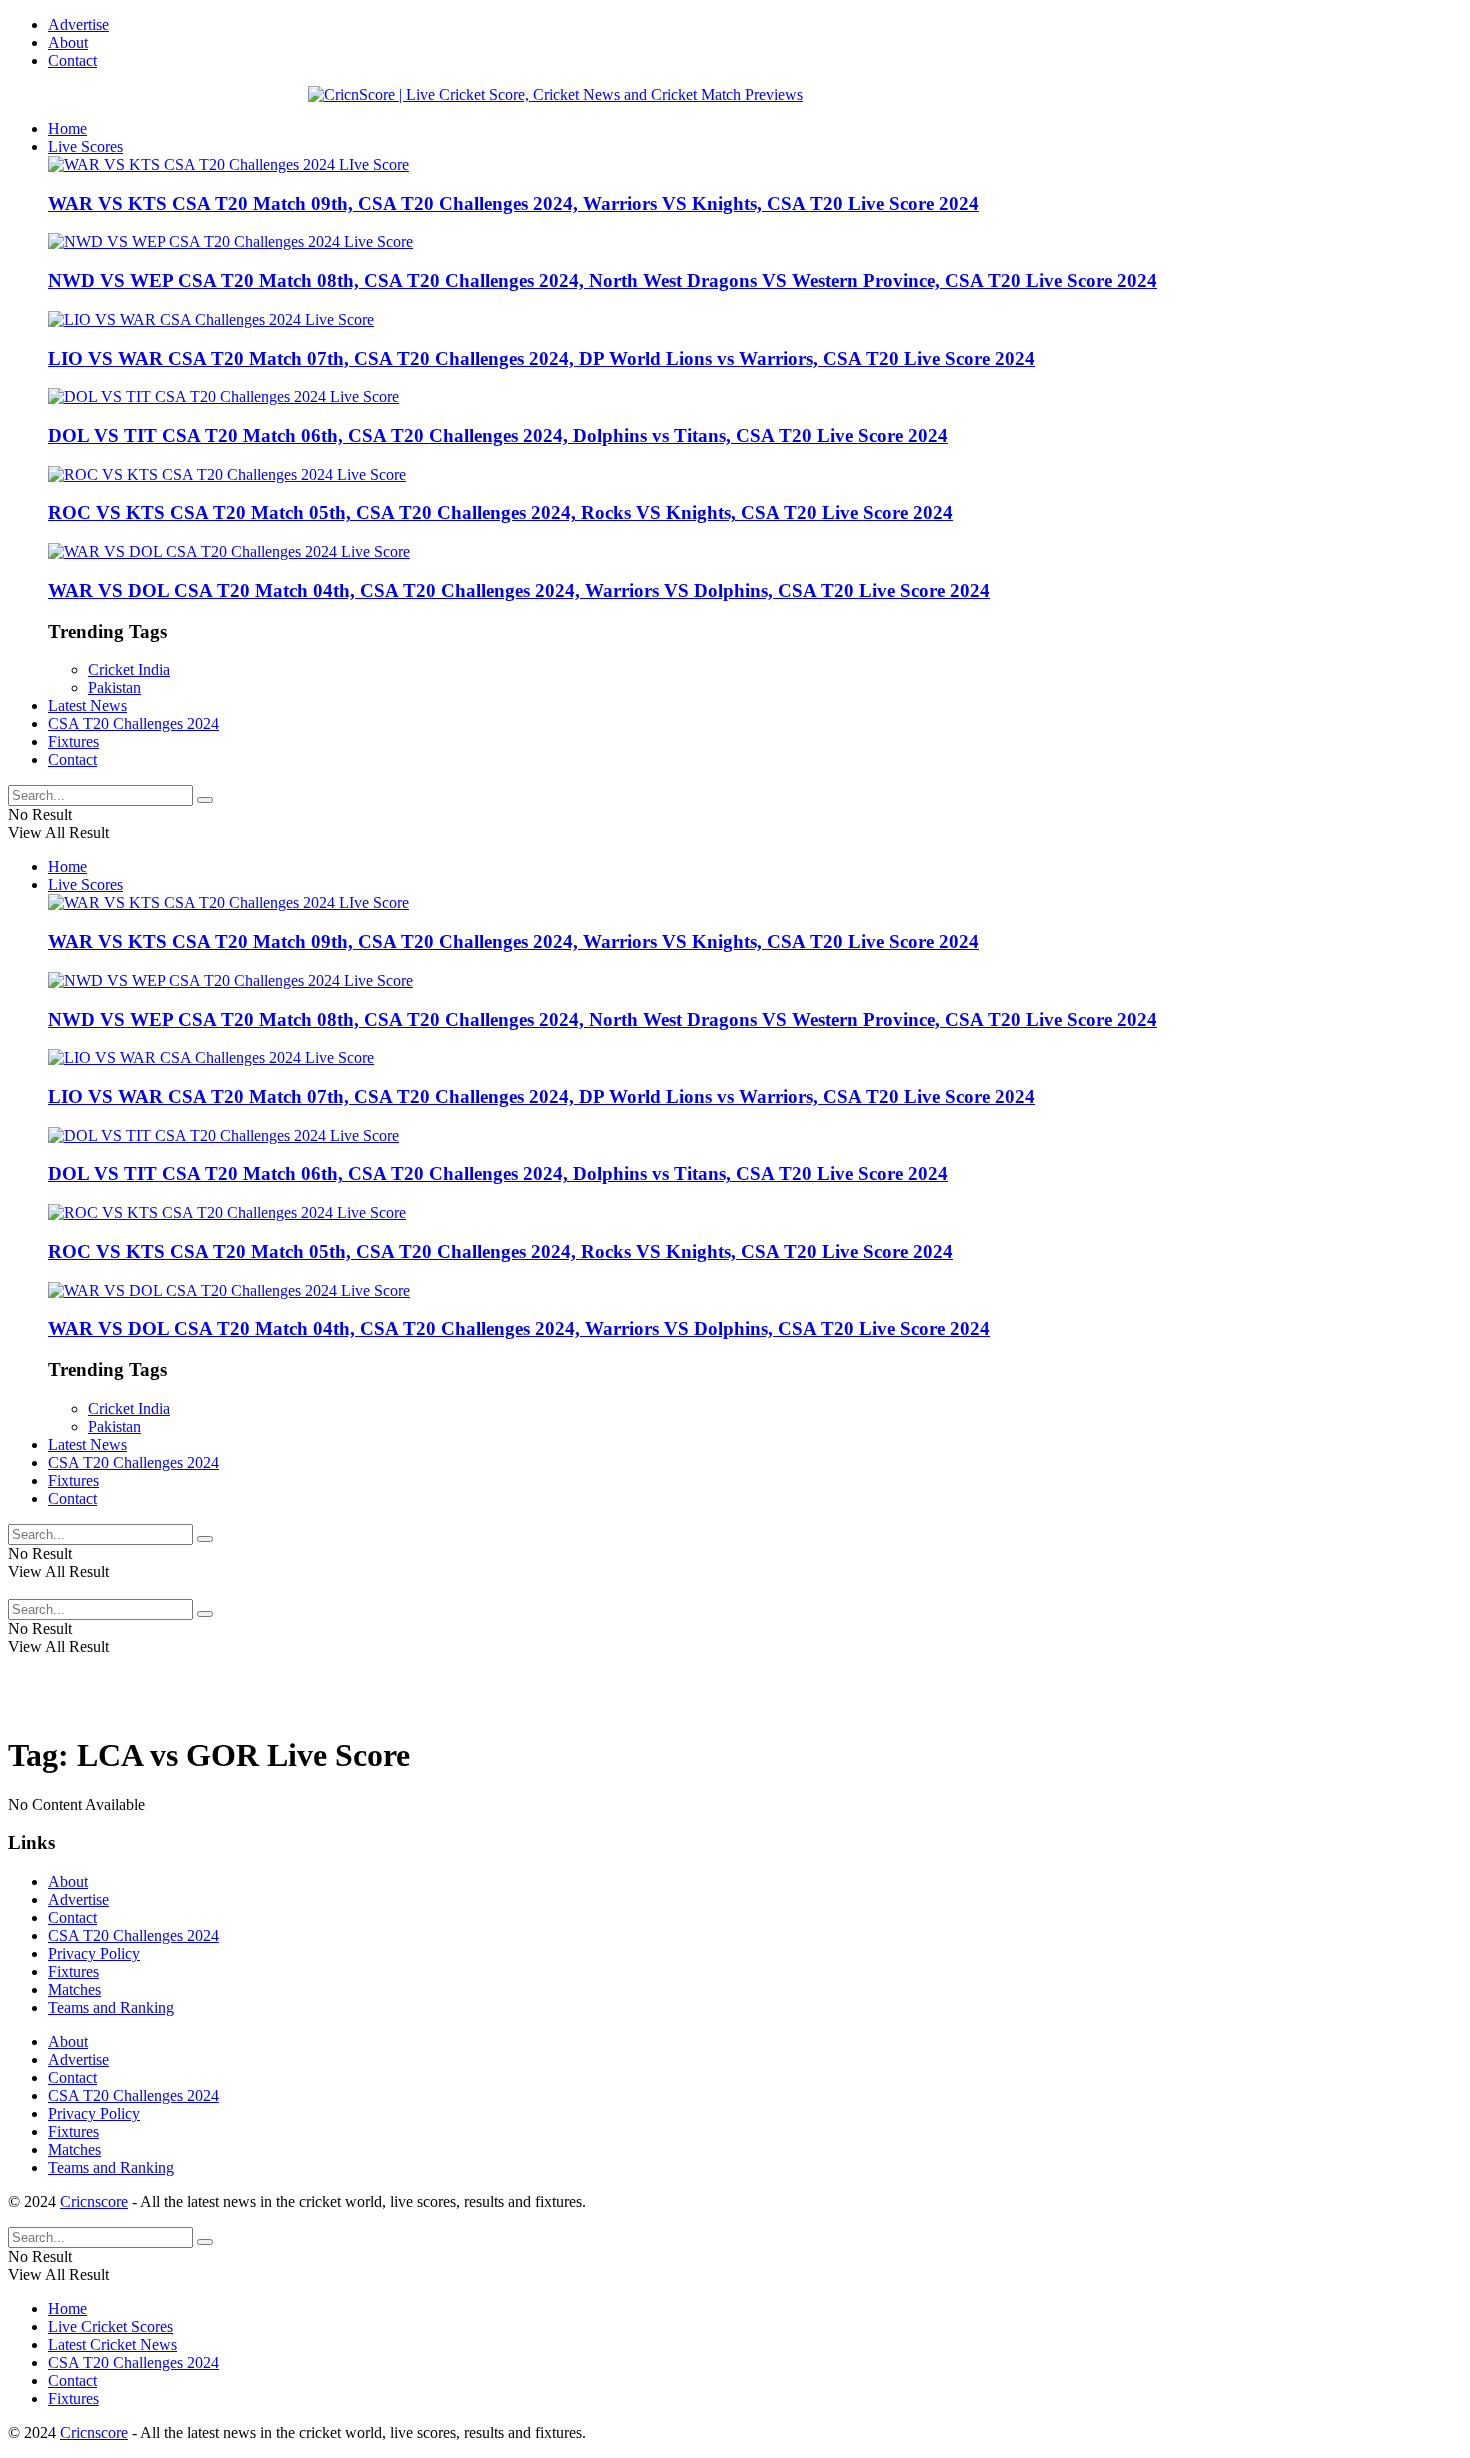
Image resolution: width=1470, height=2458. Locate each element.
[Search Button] (205, 800)
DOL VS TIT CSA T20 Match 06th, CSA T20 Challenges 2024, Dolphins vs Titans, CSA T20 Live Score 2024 (498, 435)
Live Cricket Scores (110, 2326)
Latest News (87, 705)
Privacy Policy (94, 1953)
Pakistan (114, 687)
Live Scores (85, 146)
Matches (74, 1989)
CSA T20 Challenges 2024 (133, 723)
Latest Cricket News (112, 2344)
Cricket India (129, 669)
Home (67, 128)
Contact (72, 60)
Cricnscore (94, 2201)
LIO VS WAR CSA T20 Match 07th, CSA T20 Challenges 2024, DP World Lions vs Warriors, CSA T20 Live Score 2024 (541, 358)
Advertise (78, 24)
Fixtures (73, 741)
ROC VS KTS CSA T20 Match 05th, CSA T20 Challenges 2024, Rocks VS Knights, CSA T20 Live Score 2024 (500, 512)
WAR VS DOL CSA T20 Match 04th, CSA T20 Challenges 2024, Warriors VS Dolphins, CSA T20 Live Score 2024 (519, 590)
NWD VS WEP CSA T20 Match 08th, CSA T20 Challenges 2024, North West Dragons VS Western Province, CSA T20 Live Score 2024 (602, 280)
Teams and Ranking (111, 2007)
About (68, 42)
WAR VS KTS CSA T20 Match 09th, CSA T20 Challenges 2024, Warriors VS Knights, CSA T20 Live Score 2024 (513, 203)
